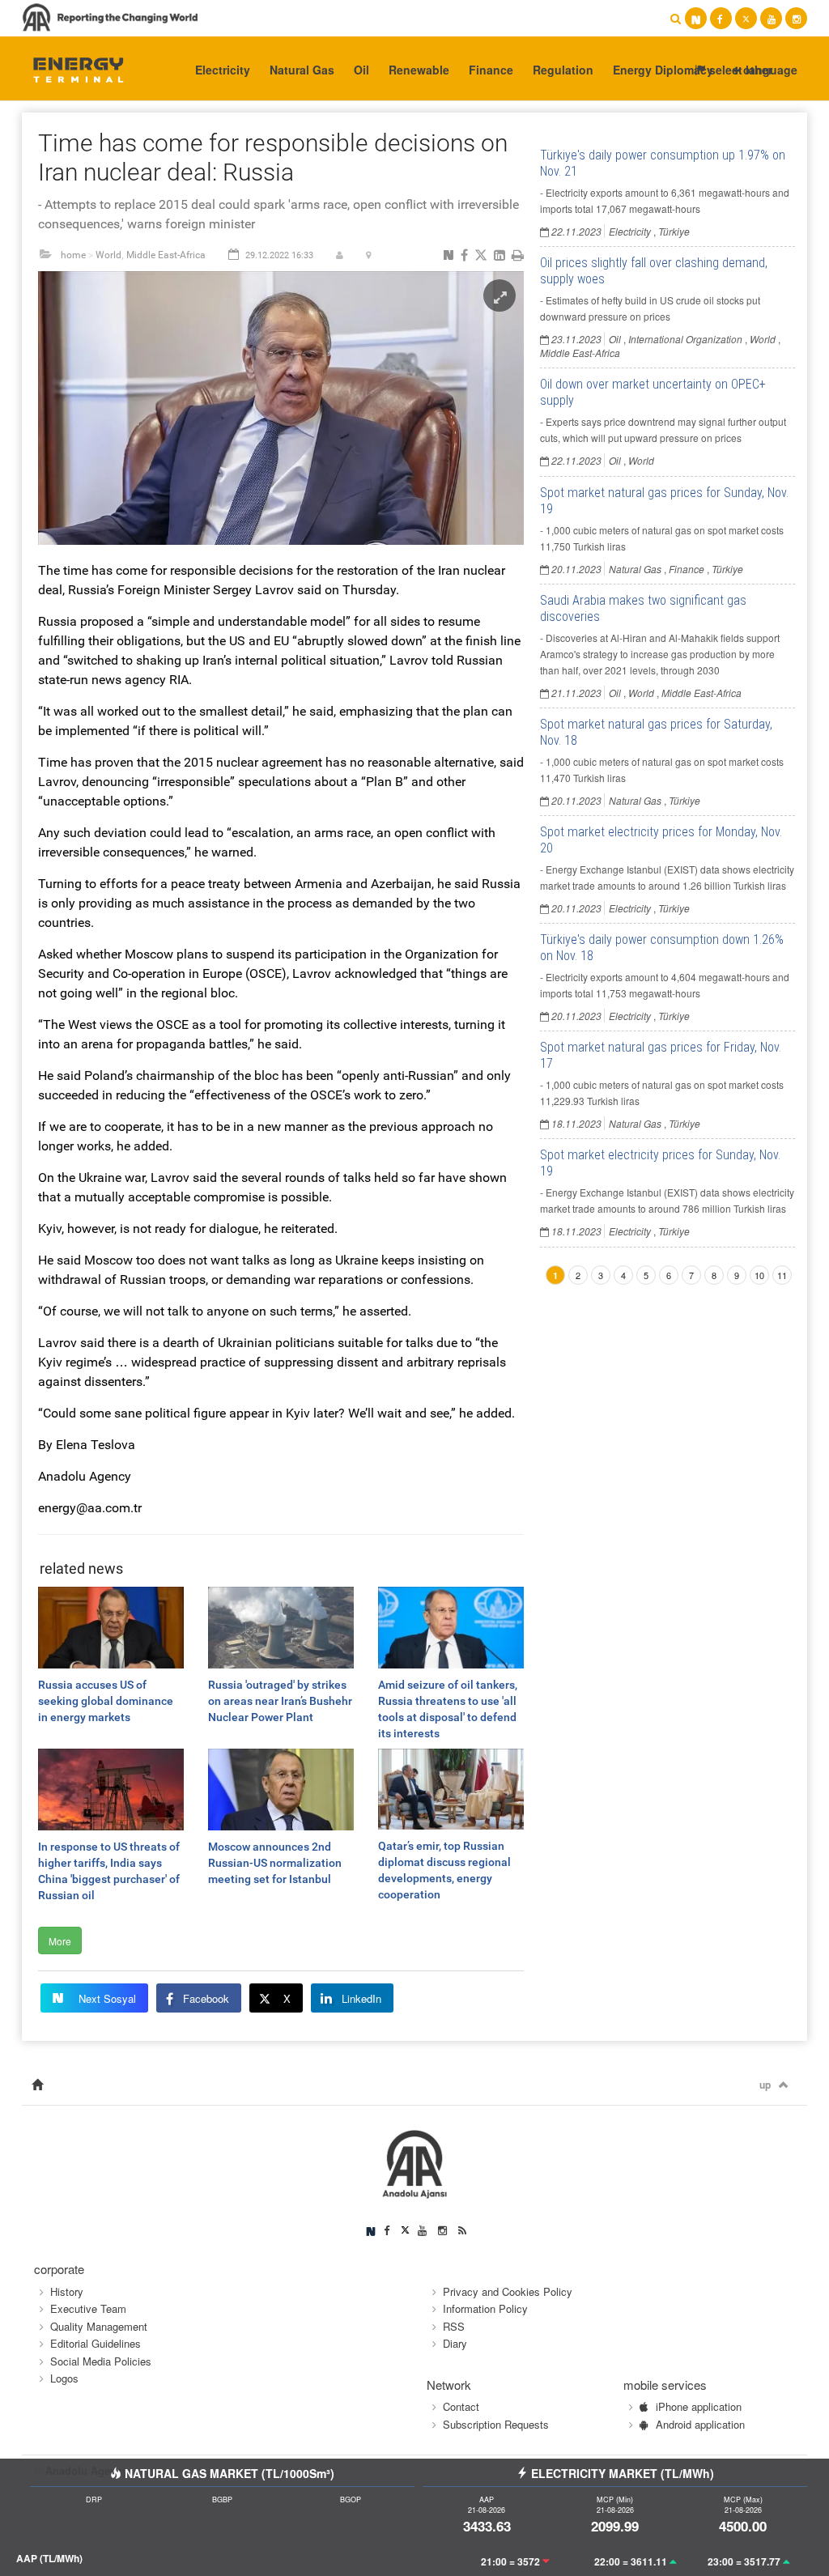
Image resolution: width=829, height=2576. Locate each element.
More (60, 1941)
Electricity (223, 70)
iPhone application (699, 2406)
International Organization (685, 339)
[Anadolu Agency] (71, 68)
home (73, 255)
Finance (491, 70)
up (765, 2085)
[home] (37, 2085)
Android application (700, 2424)
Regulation (563, 70)
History (67, 2291)
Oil (361, 70)
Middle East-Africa (166, 255)
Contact (461, 2406)
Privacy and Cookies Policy (508, 2291)
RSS (454, 2326)
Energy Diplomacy (663, 70)
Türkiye (674, 231)
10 (759, 1275)
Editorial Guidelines (96, 2343)
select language (752, 70)
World (108, 255)
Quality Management (99, 2326)
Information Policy (485, 2308)
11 (782, 1275)
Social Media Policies (101, 2361)
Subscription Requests (496, 2424)
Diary (455, 2343)
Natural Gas (302, 70)
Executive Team (88, 2308)
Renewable (419, 70)
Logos (64, 2378)
